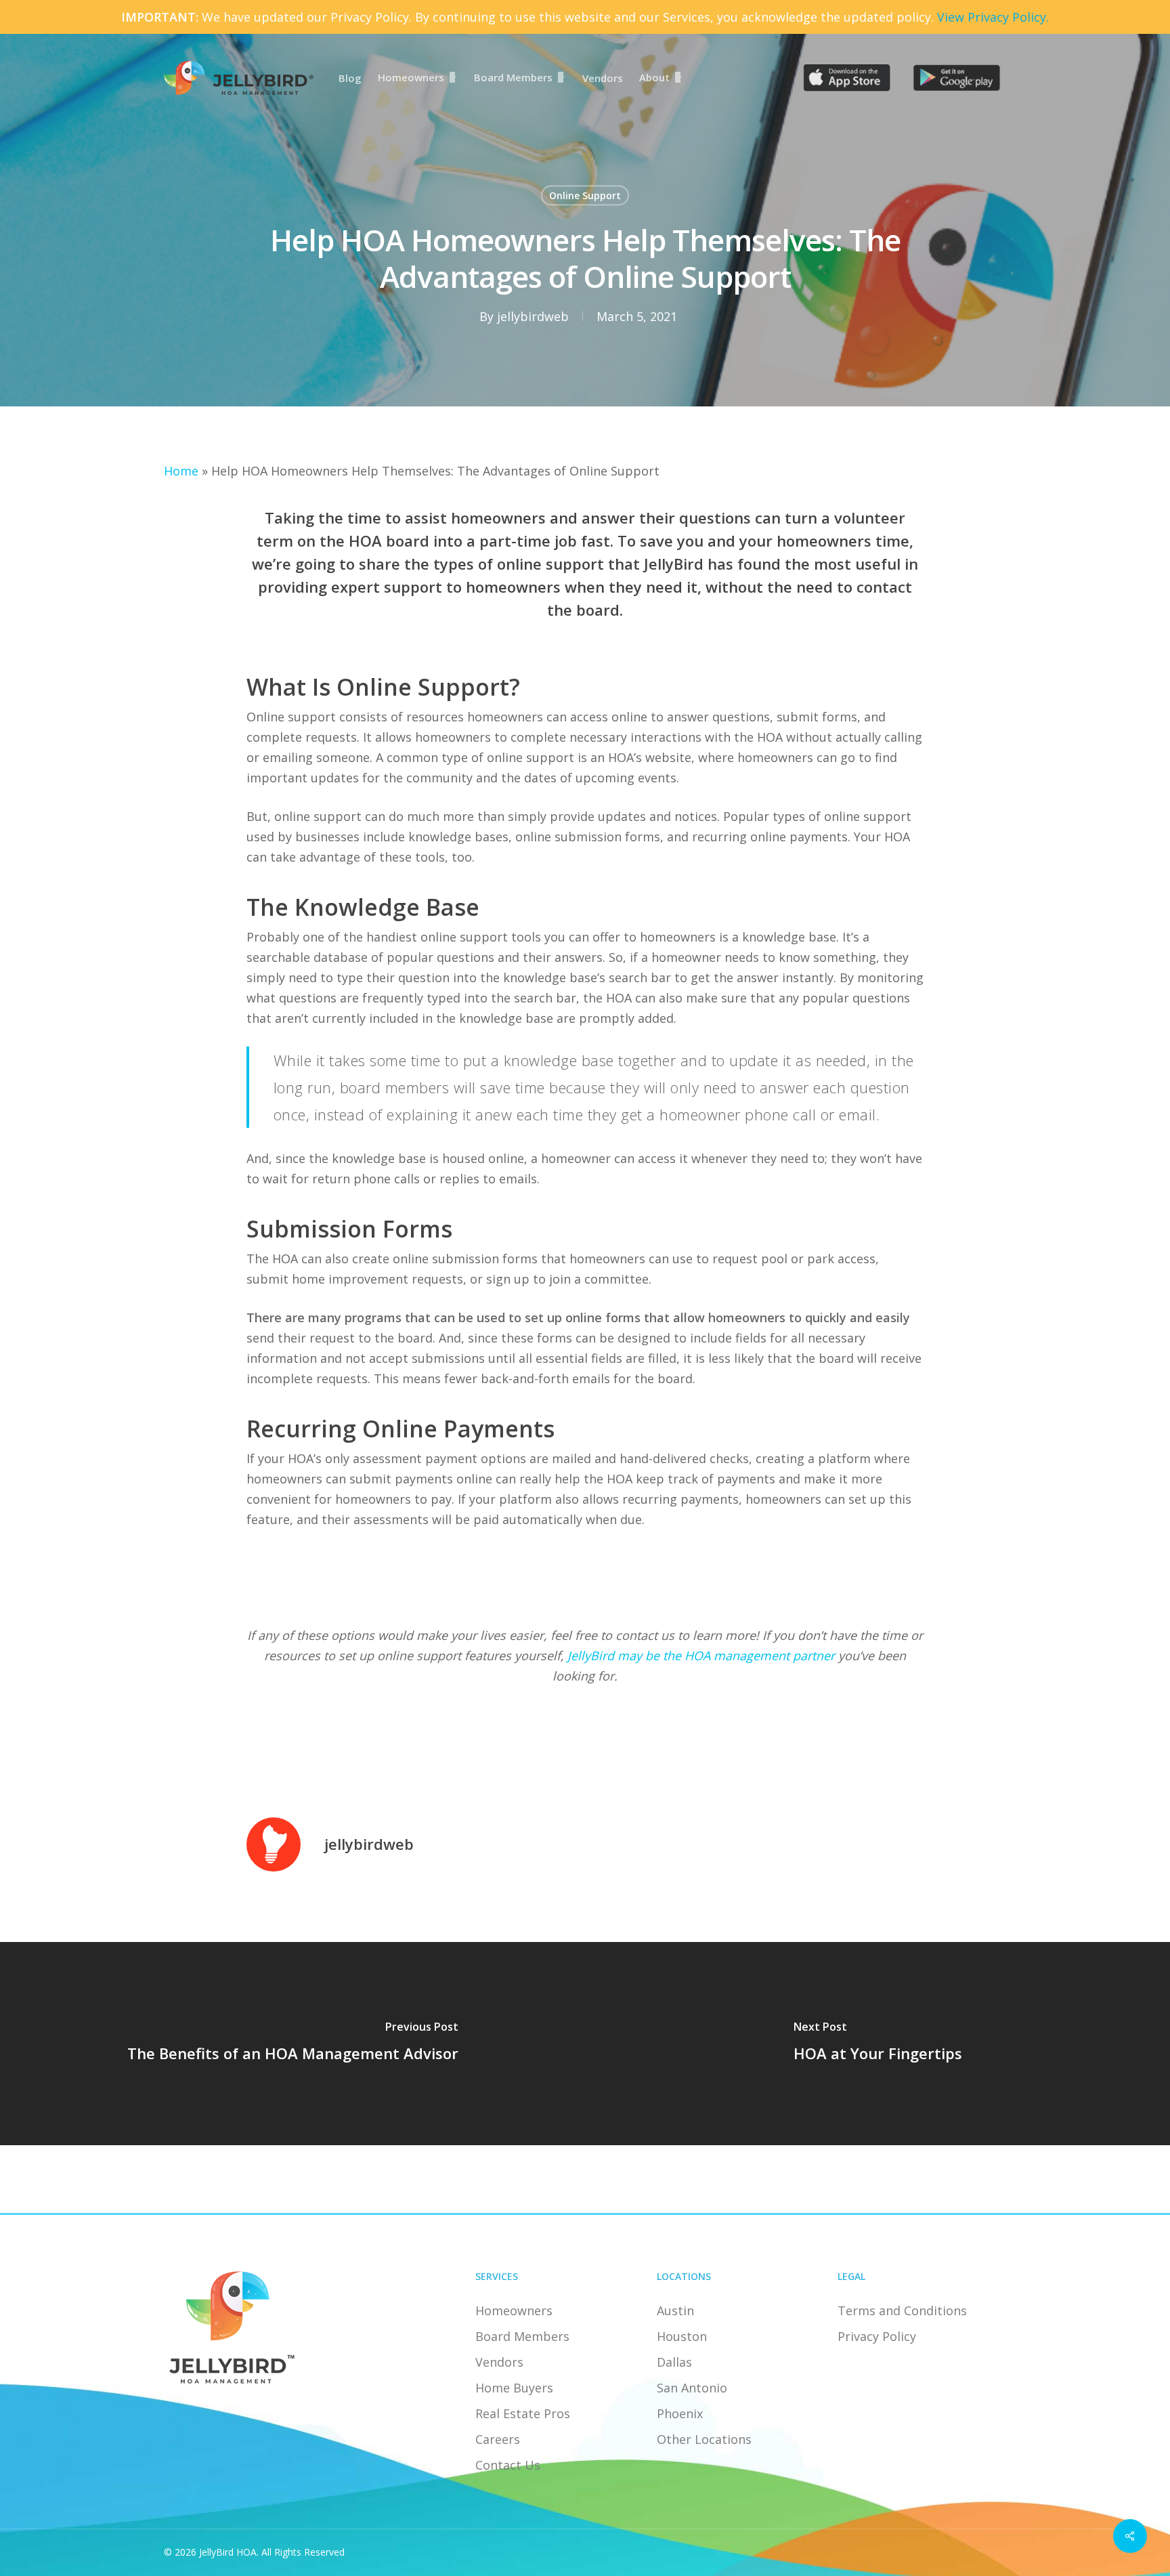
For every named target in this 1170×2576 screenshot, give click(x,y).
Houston (682, 2336)
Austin (675, 2310)
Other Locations (704, 2439)
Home (181, 471)
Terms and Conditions (902, 2310)
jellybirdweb (533, 316)
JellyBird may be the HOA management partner (701, 1655)
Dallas (674, 2362)
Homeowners (514, 2310)
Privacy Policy (877, 2336)
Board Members (522, 2336)
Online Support (585, 195)
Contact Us (508, 2465)
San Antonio (692, 2388)
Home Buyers (514, 2388)
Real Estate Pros (523, 2413)
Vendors (499, 2362)
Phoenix (680, 2413)
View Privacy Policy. (993, 17)
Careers (498, 2439)
